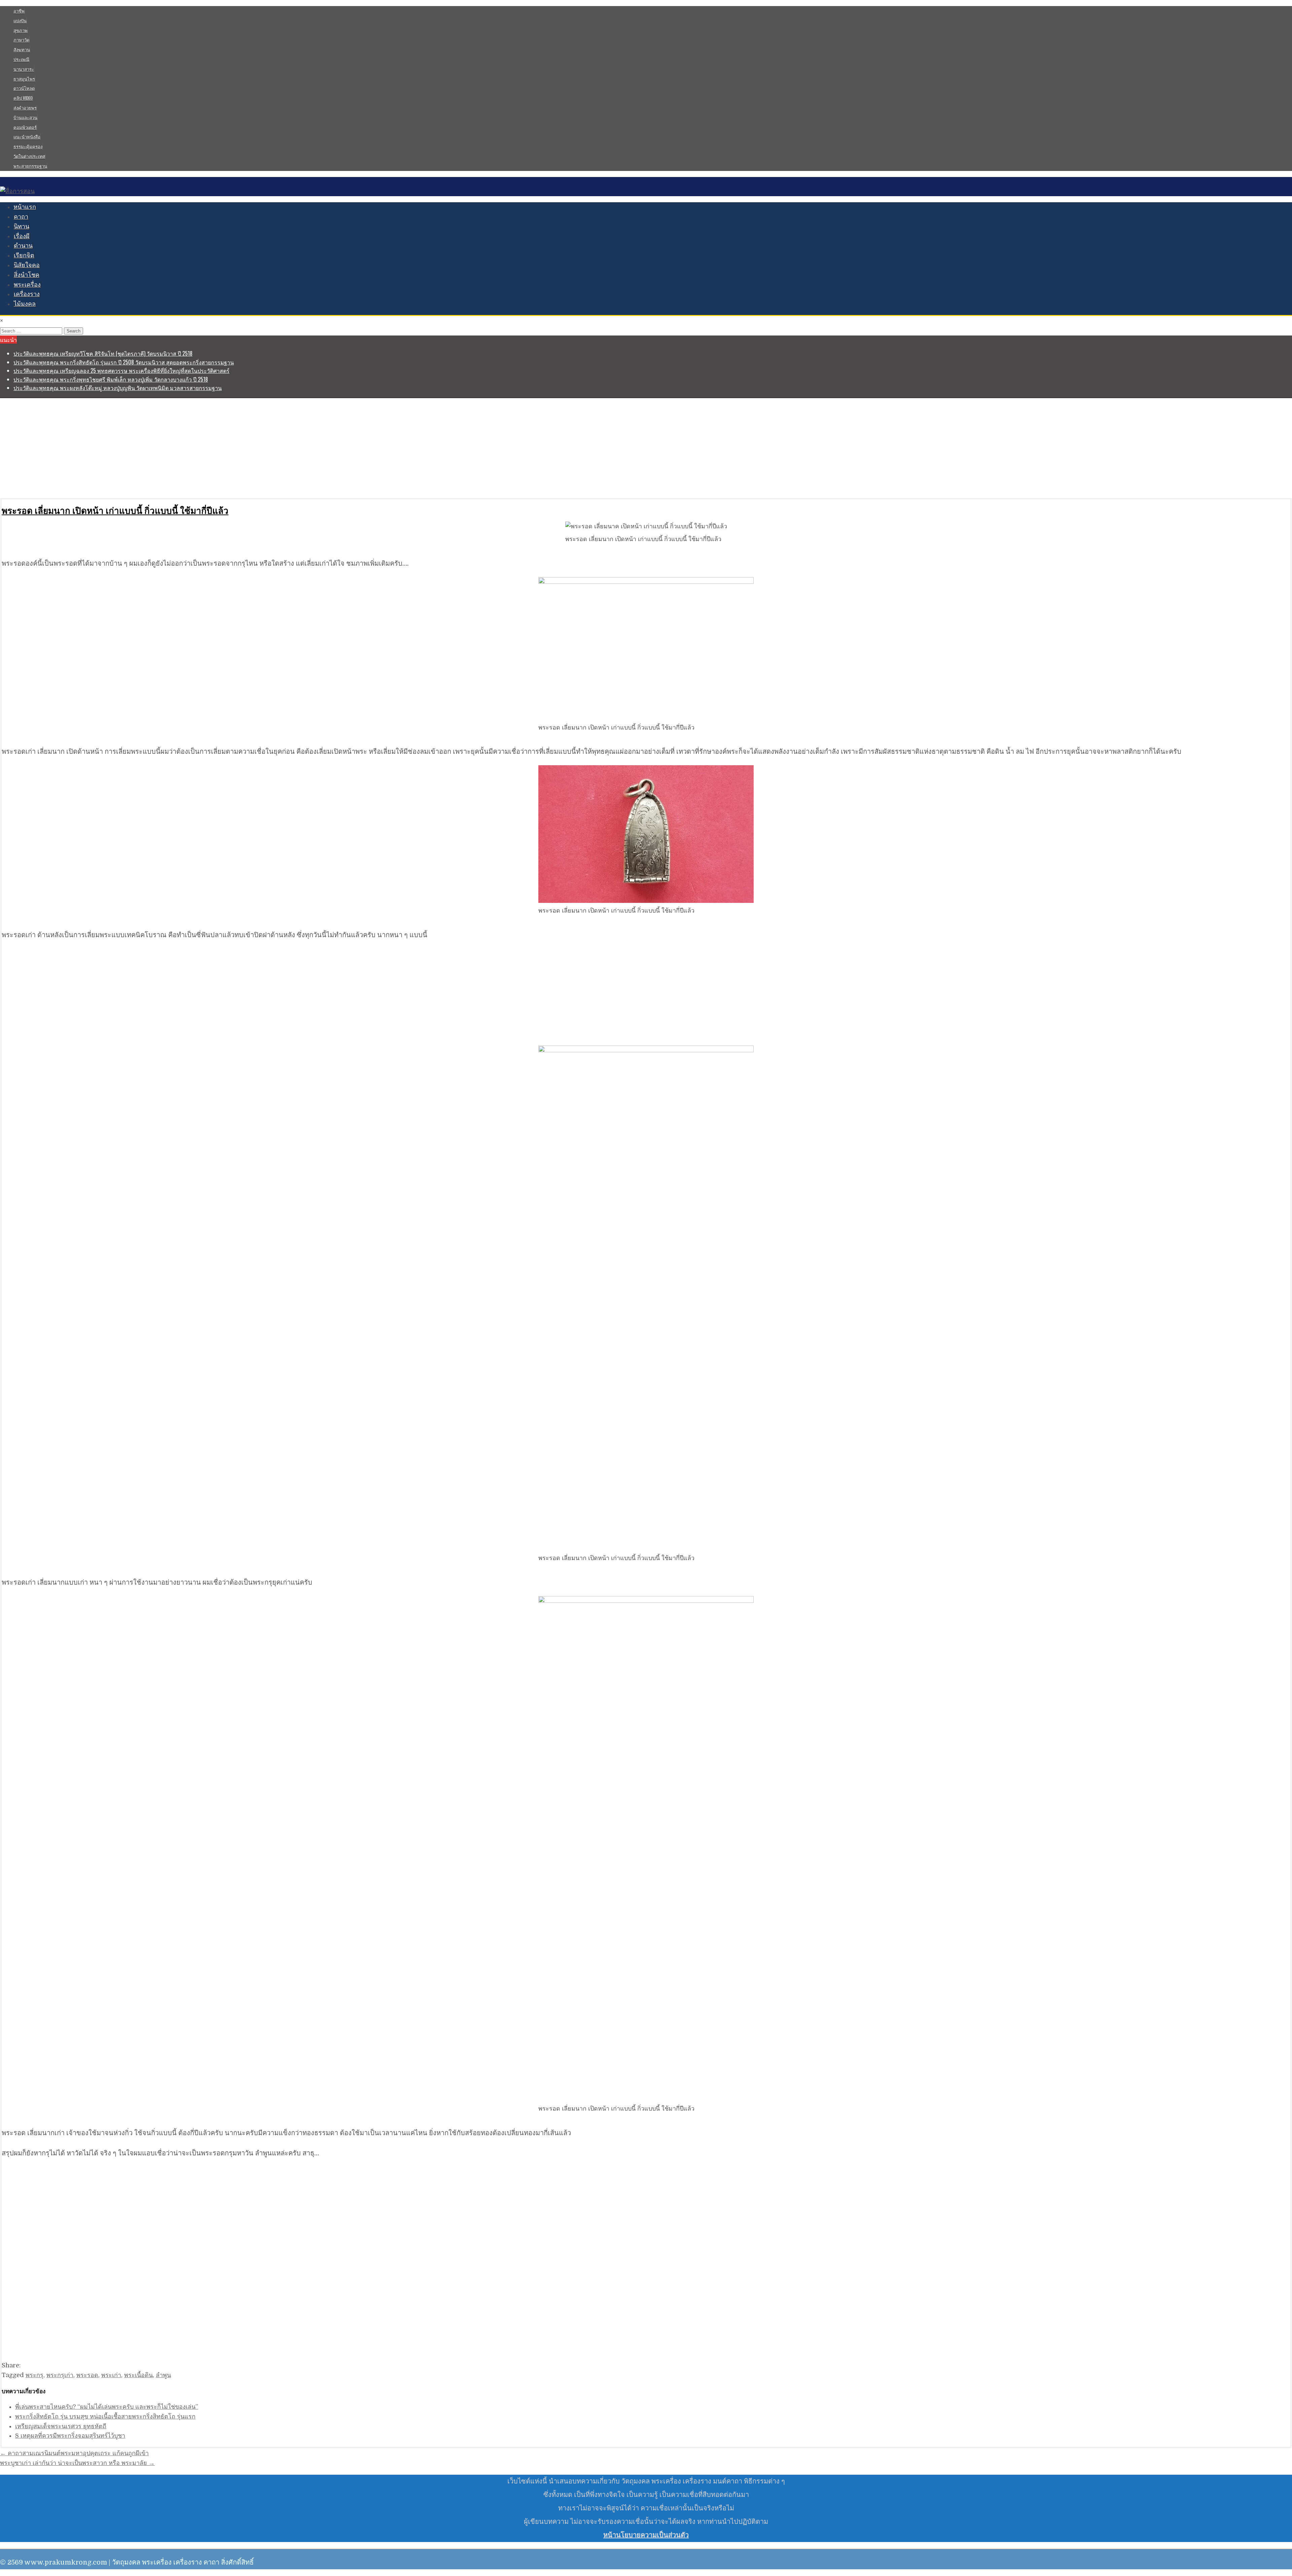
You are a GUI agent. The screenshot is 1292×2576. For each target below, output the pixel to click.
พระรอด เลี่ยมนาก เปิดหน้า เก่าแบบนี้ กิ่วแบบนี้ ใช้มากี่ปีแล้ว (115, 510)
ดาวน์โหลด (24, 88)
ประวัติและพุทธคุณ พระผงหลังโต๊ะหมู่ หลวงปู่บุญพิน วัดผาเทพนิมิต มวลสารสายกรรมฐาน (118, 388)
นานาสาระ (24, 69)
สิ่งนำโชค (27, 275)
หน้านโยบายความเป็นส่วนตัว (646, 2535)
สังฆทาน (22, 49)
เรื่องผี (22, 236)
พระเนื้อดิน (138, 2375)
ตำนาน (23, 246)
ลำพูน (163, 2375)
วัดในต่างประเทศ (29, 156)
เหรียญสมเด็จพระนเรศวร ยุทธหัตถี (61, 2426)
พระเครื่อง (27, 285)
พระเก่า (111, 2375)
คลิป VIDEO (23, 98)
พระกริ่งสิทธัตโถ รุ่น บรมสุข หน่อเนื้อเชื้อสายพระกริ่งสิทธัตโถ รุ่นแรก (105, 2416)
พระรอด (87, 2375)
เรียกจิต (24, 255)
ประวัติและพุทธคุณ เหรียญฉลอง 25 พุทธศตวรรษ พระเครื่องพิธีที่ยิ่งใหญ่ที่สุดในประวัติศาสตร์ (121, 370)
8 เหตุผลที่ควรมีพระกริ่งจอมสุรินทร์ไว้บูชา (70, 2436)
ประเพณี (21, 59)
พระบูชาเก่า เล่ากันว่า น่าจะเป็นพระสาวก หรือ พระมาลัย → (77, 2463)
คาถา (21, 217)
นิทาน (22, 226)
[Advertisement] (202, 448)
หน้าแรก (25, 207)
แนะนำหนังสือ (27, 137)
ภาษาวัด (21, 40)
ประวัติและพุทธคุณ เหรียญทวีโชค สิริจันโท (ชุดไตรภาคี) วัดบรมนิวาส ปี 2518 (103, 353)
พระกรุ (34, 2375)
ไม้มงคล (25, 304)
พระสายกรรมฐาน (30, 166)
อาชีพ (19, 11)
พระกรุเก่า (60, 2375)
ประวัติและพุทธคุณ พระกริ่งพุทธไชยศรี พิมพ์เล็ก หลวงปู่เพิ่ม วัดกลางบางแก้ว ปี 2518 (111, 379)
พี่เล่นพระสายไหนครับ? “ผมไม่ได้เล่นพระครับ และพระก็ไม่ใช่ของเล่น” (107, 2407)
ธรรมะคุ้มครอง (28, 146)
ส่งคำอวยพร (25, 108)
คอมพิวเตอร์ (25, 127)
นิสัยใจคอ (27, 265)
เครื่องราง (27, 294)
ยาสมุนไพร (24, 79)
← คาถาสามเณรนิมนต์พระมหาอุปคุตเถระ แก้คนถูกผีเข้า (74, 2453)
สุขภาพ (21, 30)
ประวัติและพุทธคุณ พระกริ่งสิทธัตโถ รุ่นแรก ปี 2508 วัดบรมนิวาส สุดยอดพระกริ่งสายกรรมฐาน (124, 362)
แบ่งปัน (20, 21)
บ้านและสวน (25, 117)
